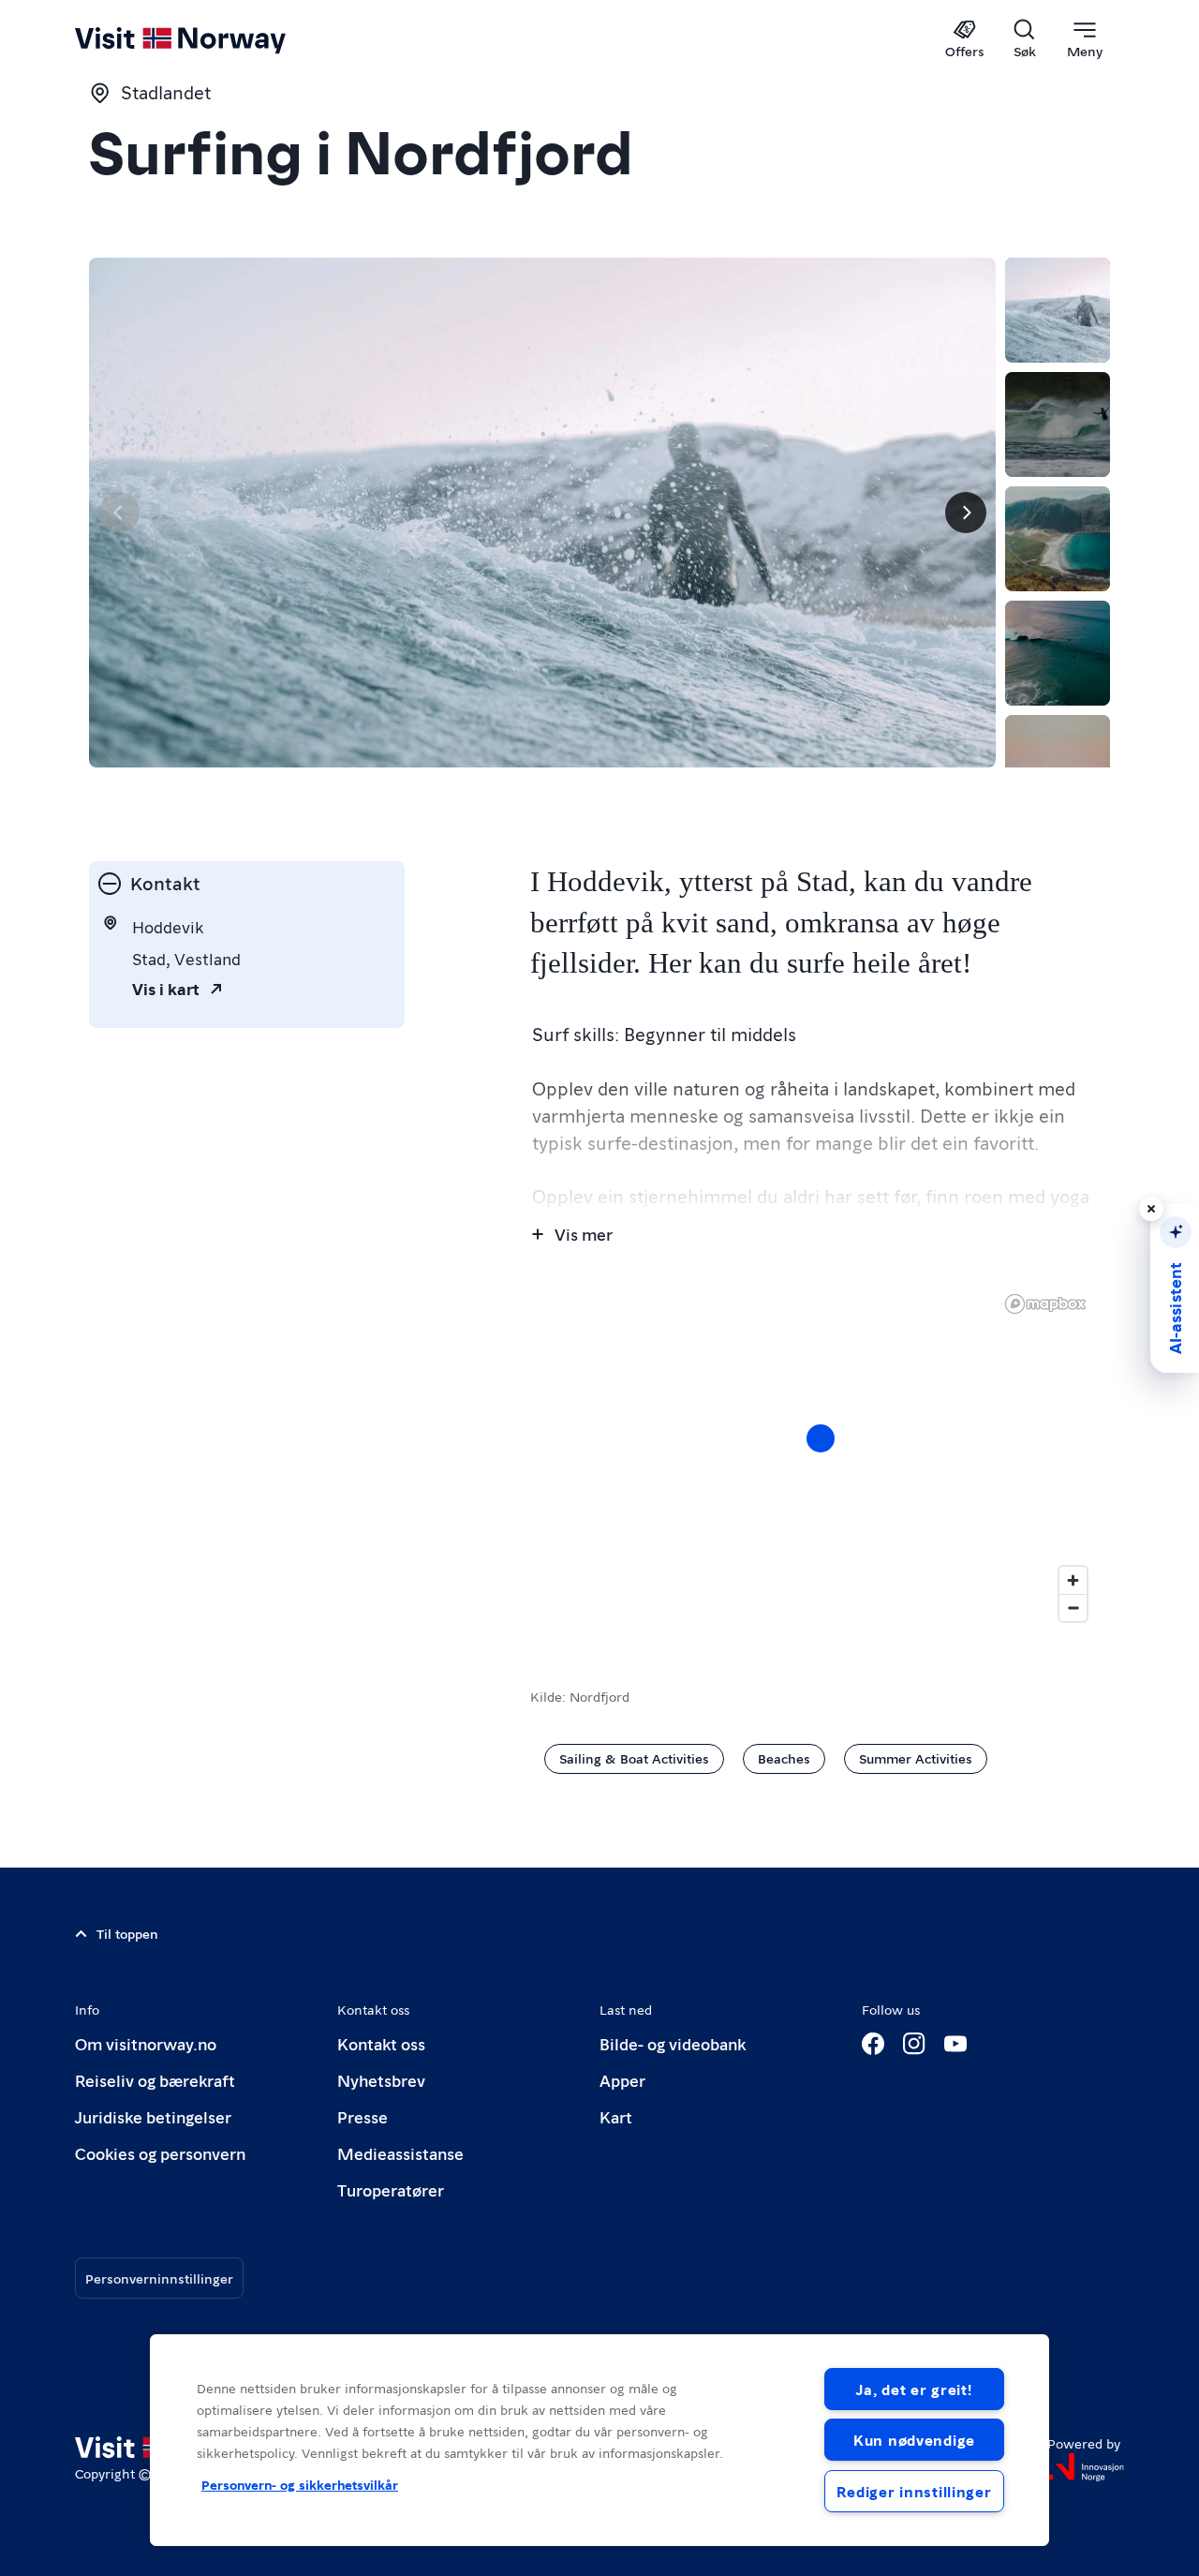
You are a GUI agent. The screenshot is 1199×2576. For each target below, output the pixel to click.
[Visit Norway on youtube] (955, 2044)
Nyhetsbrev (381, 2080)
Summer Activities (916, 1758)
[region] (820, 1457)
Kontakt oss (381, 2043)
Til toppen (127, 1933)
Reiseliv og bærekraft (155, 2080)
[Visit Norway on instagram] (914, 2044)
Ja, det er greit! (914, 2389)
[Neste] (966, 513)
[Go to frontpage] (211, 39)
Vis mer (584, 1234)
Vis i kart (166, 988)
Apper (622, 2080)
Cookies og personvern (160, 2153)
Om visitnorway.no (146, 2043)
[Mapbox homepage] (1045, 1304)
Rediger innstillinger (914, 2491)
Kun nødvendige (914, 2440)
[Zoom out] (1073, 1608)
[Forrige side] (119, 513)
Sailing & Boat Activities (634, 1758)
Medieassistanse (400, 2153)
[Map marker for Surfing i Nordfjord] (821, 1438)
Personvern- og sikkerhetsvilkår (300, 2484)
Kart (616, 2116)
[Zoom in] (1073, 1580)
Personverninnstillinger (159, 2278)
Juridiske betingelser (153, 2116)
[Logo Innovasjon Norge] (1086, 2467)
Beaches (784, 1758)
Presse (363, 2116)
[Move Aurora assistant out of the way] (1151, 1209)
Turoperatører (391, 2189)
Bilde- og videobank (673, 2043)
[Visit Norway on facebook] (873, 2044)
